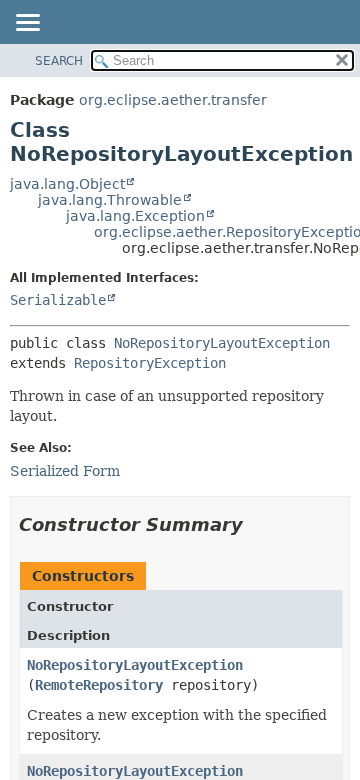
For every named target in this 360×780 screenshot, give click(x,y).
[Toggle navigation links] (27, 24)
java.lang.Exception (135, 216)
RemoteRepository (99, 685)
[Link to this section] (257, 524)
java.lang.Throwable (110, 200)
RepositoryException (150, 363)
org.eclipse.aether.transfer (173, 100)
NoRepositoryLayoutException (222, 343)
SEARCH (59, 61)
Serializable (58, 300)
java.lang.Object (67, 184)
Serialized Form (65, 471)
